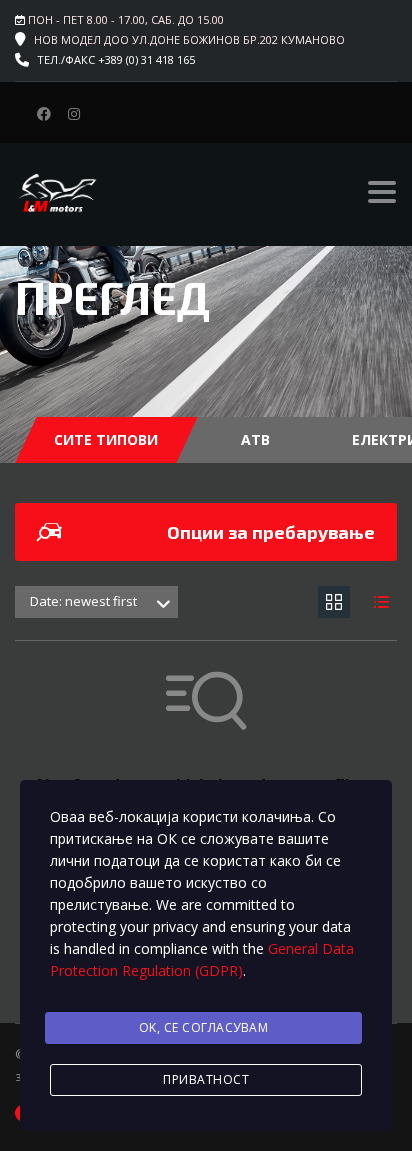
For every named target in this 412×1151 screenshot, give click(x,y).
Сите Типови (106, 439)
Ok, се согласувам (204, 1027)
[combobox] (96, 602)
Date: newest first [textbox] (83, 601)
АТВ (255, 439)
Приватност (206, 1079)
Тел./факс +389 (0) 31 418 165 (116, 59)
